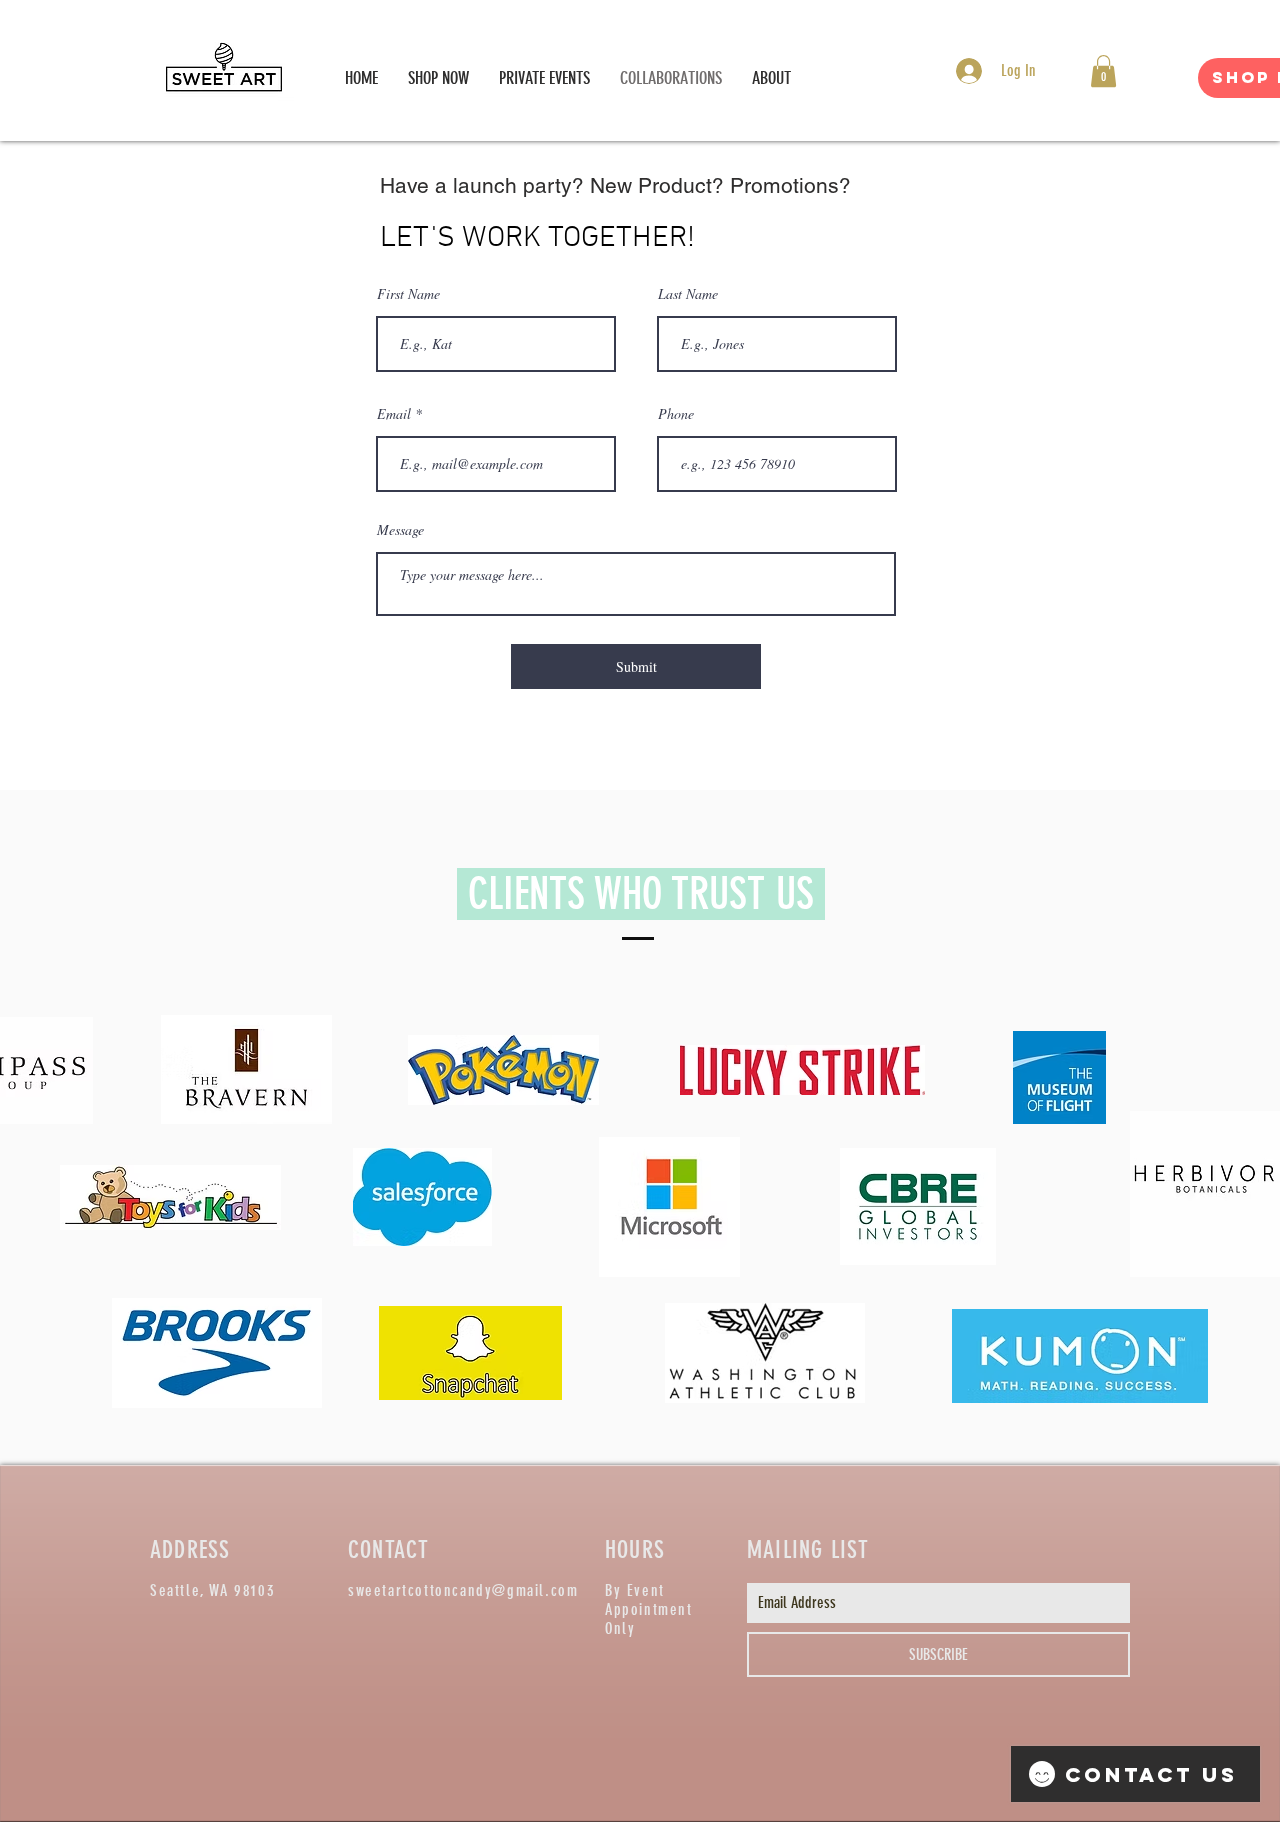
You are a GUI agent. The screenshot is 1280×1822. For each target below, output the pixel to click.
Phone (676, 414)
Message (400, 530)
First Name (408, 294)
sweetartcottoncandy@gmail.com (463, 1590)
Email (394, 414)
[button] (1103, 71)
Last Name (688, 294)
